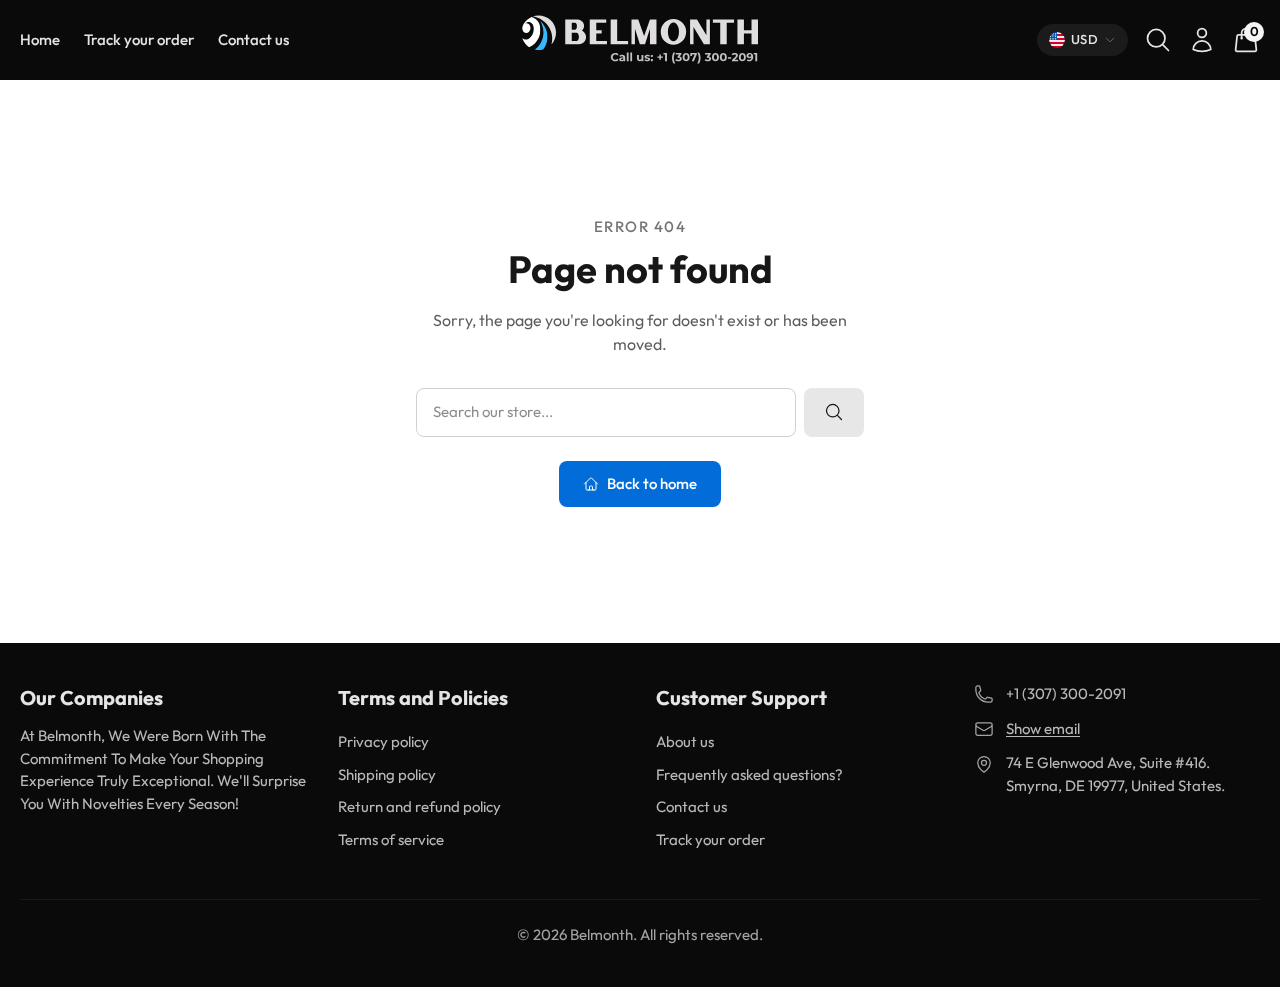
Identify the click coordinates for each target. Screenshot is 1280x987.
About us (685, 741)
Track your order (139, 39)
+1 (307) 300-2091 (1066, 693)
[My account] (1202, 40)
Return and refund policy (419, 806)
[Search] (1158, 40)
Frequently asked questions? (749, 774)
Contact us (253, 39)
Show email (1043, 728)
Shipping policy (387, 774)
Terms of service (391, 839)
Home (40, 39)
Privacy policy (383, 741)
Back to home (652, 483)
